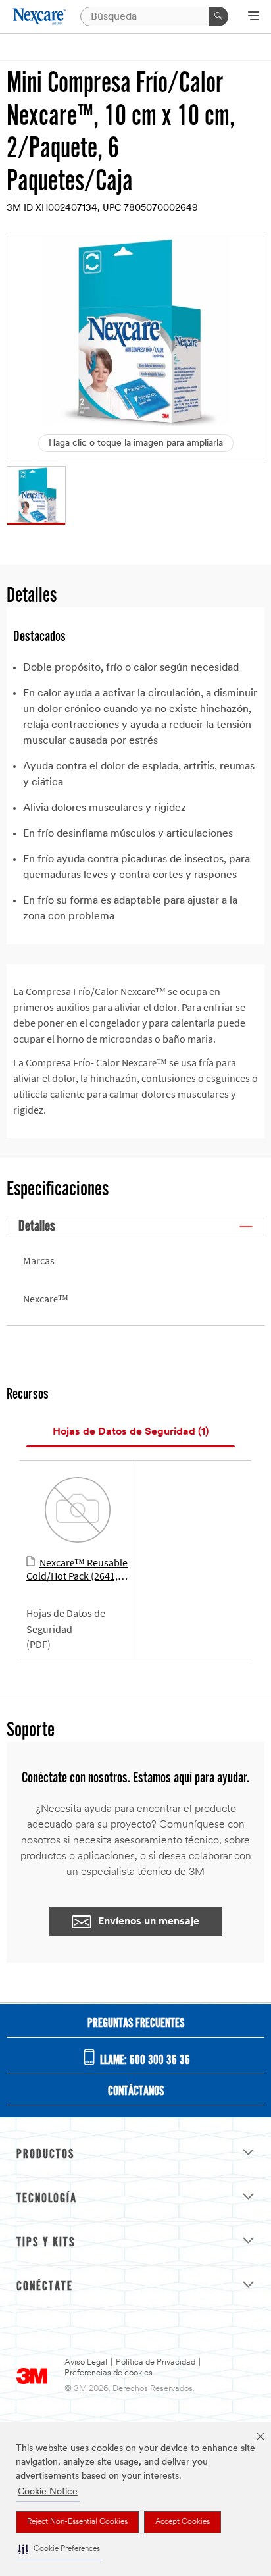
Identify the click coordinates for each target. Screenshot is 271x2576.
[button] (59, 2549)
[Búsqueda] (218, 16)
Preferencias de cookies (109, 2373)
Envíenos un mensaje (149, 1922)
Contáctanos (136, 2092)
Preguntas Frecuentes (136, 2024)
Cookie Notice (48, 2492)
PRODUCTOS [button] (45, 2155)
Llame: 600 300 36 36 (144, 2061)
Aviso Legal (86, 2362)
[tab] (131, 1432)
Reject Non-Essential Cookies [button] (77, 2522)
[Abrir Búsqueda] (254, 17)
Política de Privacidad (156, 2362)
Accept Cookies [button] (183, 2522)
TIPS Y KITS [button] (46, 2243)
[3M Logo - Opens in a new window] (40, 16)
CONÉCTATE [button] (45, 2287)
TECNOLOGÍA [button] (47, 2199)
